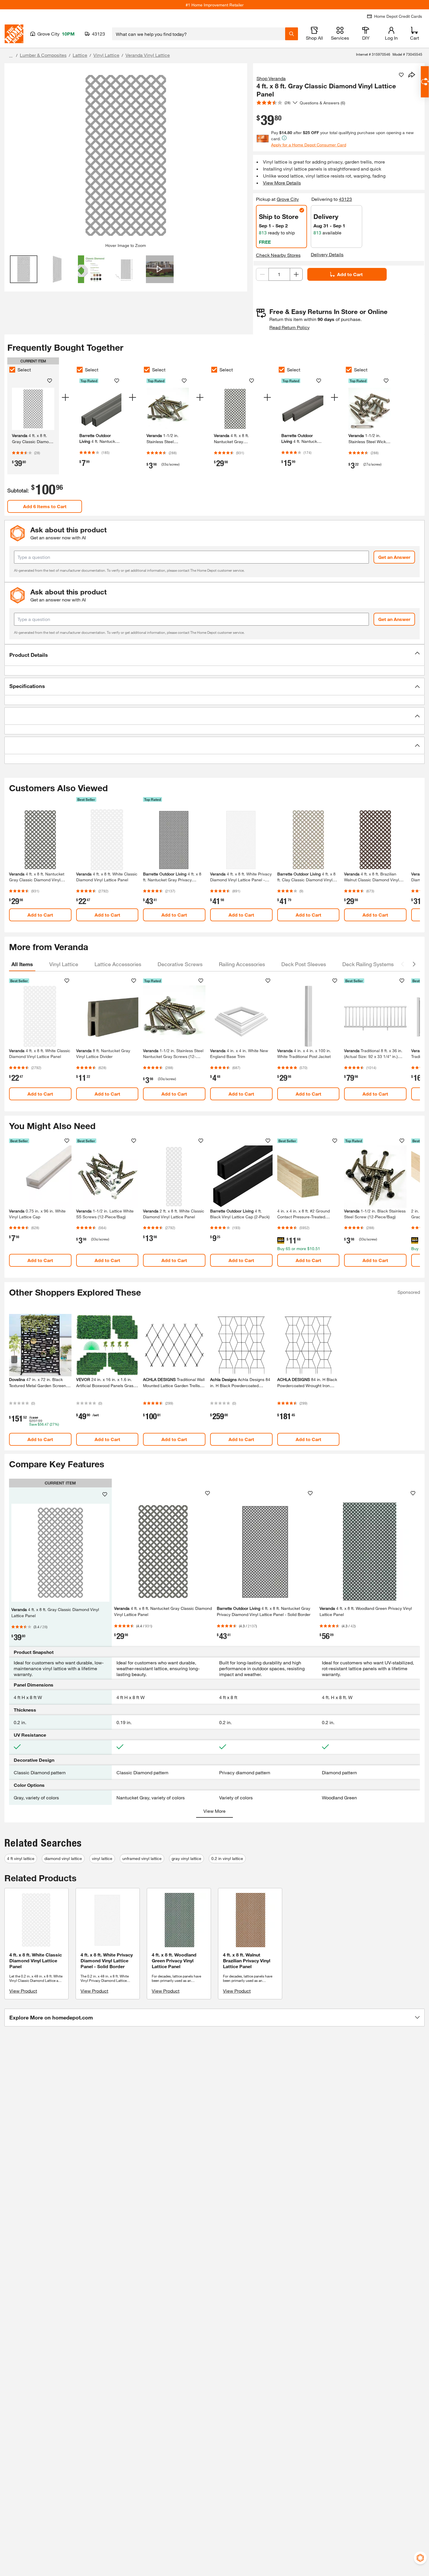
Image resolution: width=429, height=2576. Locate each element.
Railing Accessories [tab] (242, 964)
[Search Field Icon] (292, 34)
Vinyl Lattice (106, 55)
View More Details (282, 183)
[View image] (24, 269)
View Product (23, 1991)
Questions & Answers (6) (322, 103)
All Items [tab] (22, 964)
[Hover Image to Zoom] (126, 155)
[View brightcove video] (160, 269)
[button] (214, 655)
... (11, 56)
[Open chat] (425, 82)
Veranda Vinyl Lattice (148, 55)
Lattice (80, 55)
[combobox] (199, 34)
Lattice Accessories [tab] (118, 964)
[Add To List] (401, 75)
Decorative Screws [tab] (180, 964)
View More (214, 1811)
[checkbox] (12, 370)
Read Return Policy (290, 327)
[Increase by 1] (296, 274)
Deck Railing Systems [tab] (368, 964)
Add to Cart (350, 274)
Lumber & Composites (43, 55)
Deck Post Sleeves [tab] (304, 964)
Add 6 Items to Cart (45, 506)
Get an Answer (394, 557)
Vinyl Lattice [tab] (64, 964)
